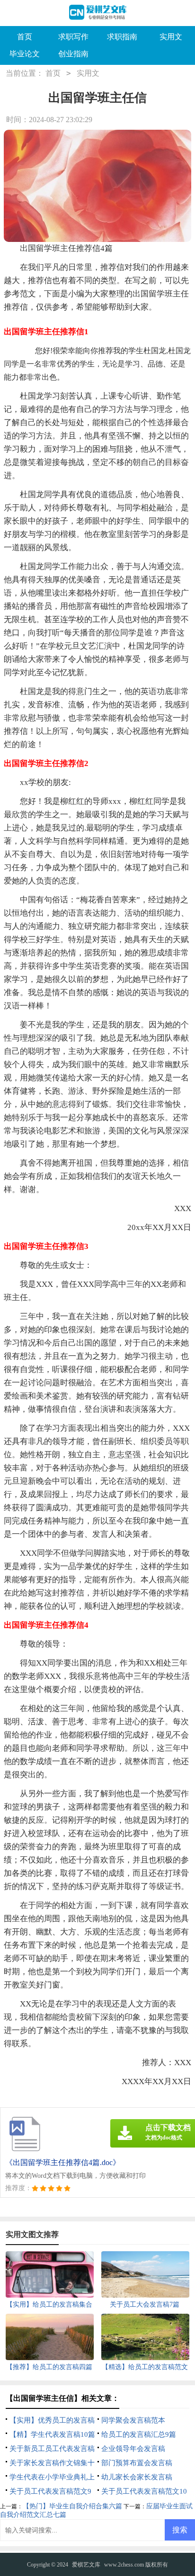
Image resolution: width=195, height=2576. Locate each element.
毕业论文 (25, 54)
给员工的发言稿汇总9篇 (139, 2434)
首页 (25, 37)
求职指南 (122, 37)
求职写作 (73, 37)
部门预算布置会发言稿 (137, 2463)
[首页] (98, 13)
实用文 (171, 37)
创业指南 (73, 54)
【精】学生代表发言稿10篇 (52, 2434)
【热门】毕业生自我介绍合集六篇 (72, 2506)
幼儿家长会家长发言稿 (137, 2477)
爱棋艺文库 (86, 2565)
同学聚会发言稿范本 (133, 2420)
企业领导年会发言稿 (133, 2449)
